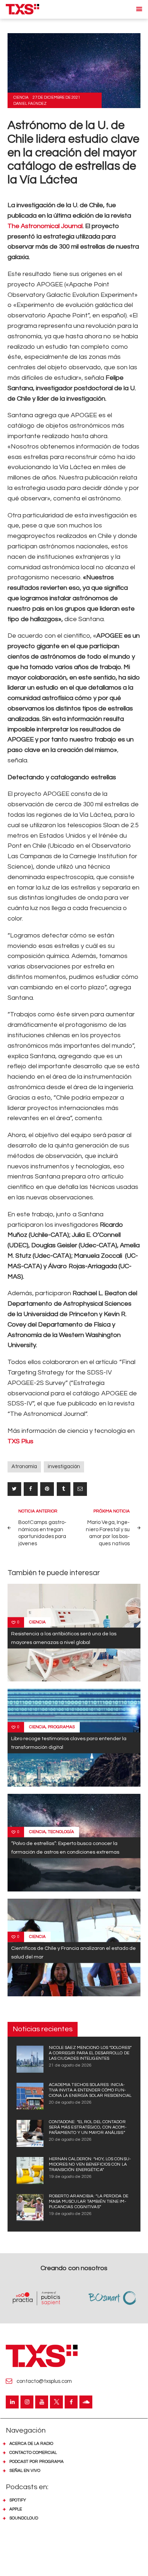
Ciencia (21, 97)
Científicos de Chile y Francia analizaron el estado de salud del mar (73, 1953)
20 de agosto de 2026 (70, 2102)
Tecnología (61, 1832)
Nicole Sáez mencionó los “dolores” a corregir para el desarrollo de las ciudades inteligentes (90, 2053)
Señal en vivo (25, 2471)
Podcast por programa (36, 2462)
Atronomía (24, 1467)
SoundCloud (24, 2518)
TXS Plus (20, 1441)
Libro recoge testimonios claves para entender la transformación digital (69, 1742)
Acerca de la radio (31, 2444)
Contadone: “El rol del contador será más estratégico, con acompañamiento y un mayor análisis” (88, 2127)
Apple (16, 2509)
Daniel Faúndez (30, 104)
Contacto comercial (33, 2453)
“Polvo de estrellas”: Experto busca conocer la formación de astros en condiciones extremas (65, 1848)
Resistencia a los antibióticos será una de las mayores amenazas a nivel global (64, 1638)
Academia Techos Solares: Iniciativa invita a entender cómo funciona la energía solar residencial (90, 2090)
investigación (64, 1467)
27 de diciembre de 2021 (56, 97)
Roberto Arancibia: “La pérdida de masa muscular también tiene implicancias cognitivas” (89, 2201)
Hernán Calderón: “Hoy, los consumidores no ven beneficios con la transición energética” (90, 2164)
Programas (61, 1727)
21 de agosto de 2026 (70, 2065)
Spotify (18, 2500)
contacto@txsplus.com (44, 2381)
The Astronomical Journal (45, 226)
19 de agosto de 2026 (70, 2177)
